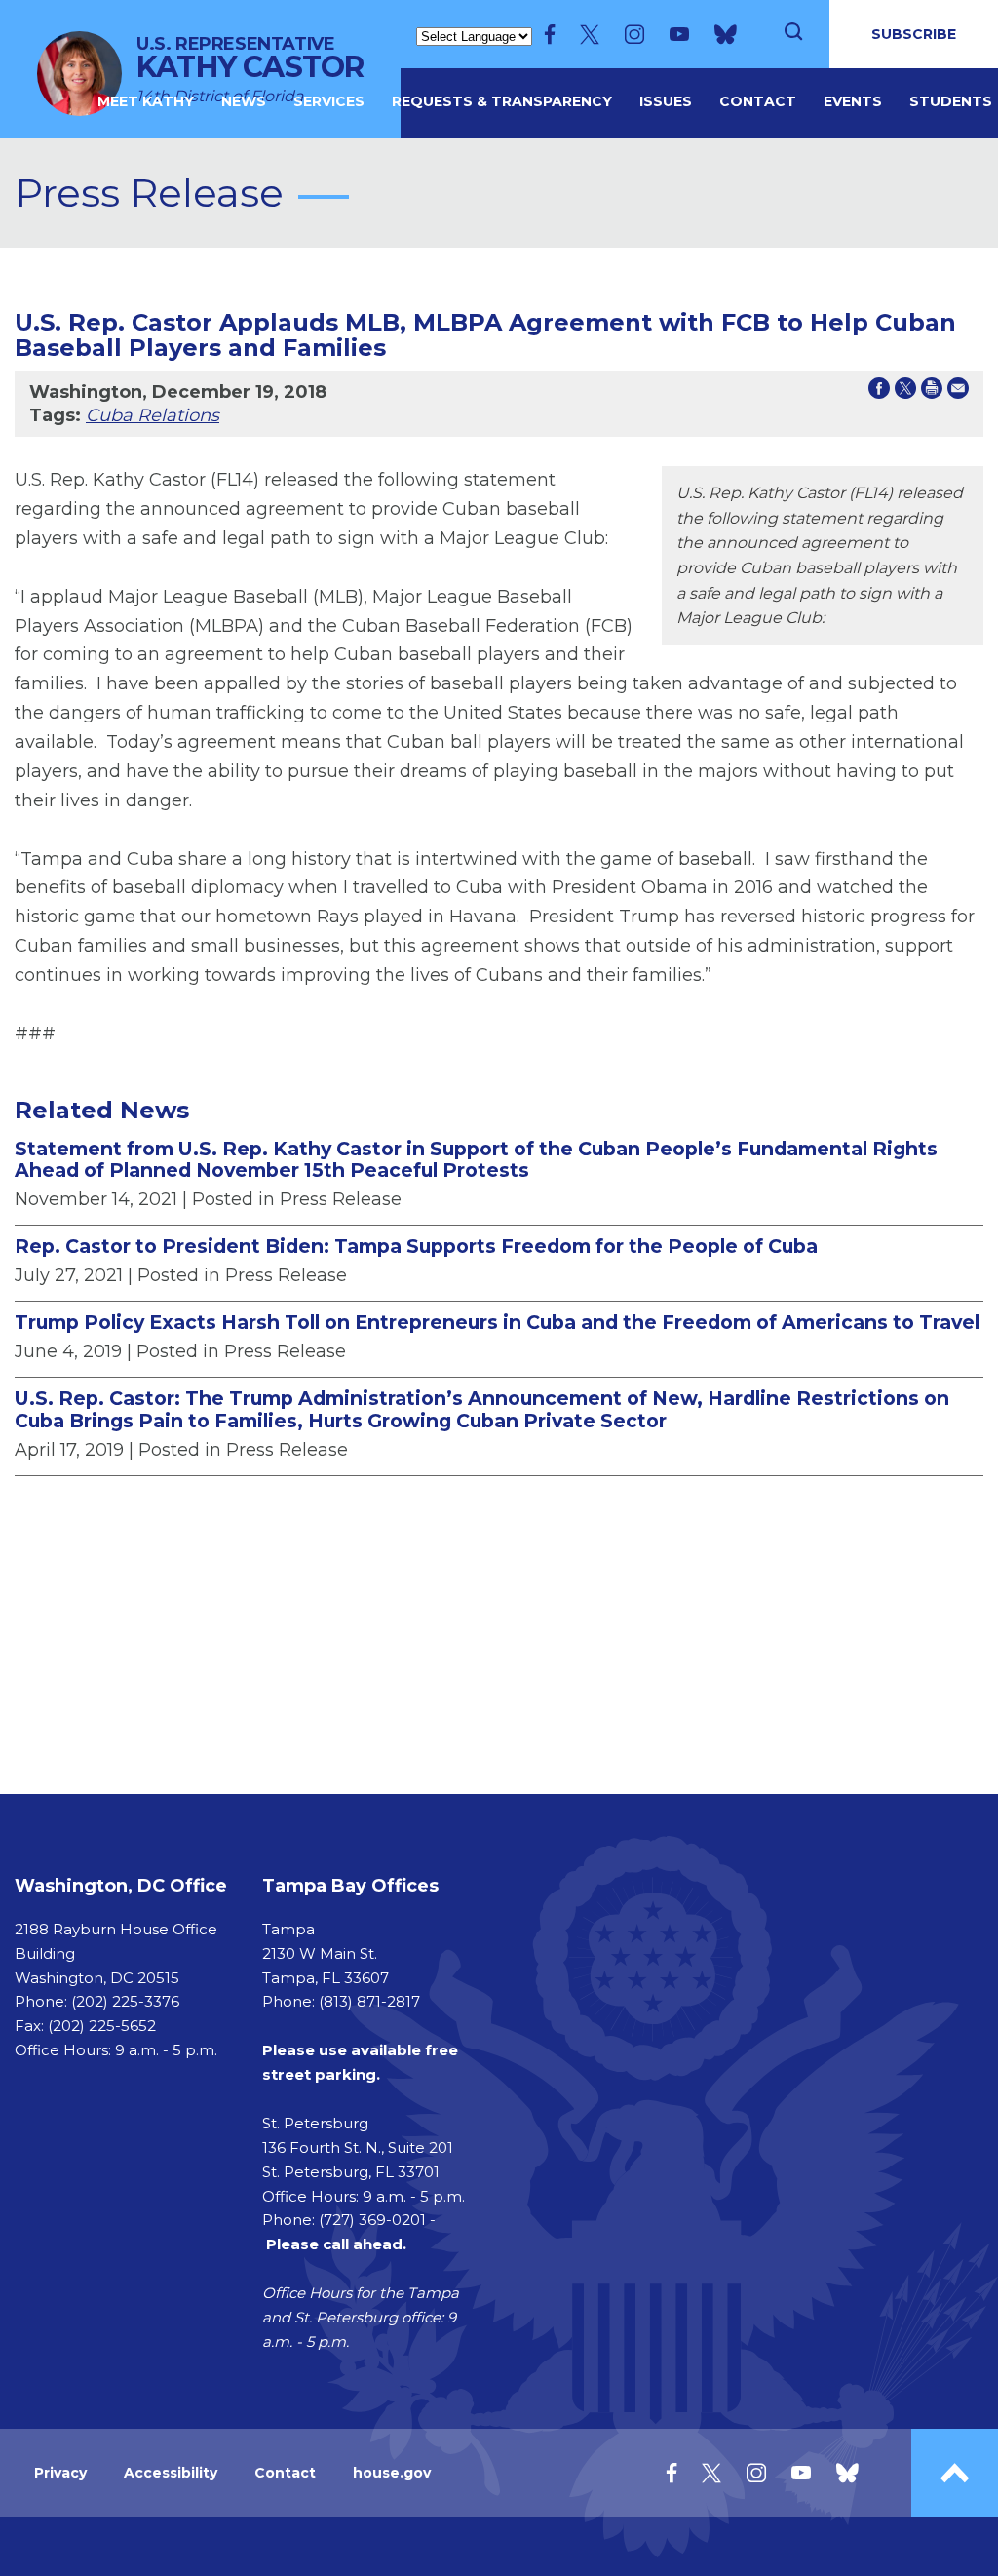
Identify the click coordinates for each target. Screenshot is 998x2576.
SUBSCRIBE (914, 34)
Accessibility (171, 2473)
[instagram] (634, 34)
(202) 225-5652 (102, 2026)
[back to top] (955, 2473)
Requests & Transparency (502, 101)
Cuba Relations (153, 415)
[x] (590, 34)
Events (853, 101)
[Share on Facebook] (879, 392)
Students (951, 101)
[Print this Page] (932, 392)
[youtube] (679, 34)
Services (329, 101)
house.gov (392, 2473)
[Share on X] (905, 392)
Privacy (60, 2473)
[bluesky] (726, 34)
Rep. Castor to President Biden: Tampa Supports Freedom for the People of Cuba (416, 1246)
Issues (666, 101)
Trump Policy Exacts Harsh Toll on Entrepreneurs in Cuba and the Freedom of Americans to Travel (497, 1322)
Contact (758, 101)
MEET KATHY (146, 101)
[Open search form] (793, 34)
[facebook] (550, 34)
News (244, 101)
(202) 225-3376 (125, 2001)
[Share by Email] (958, 392)
